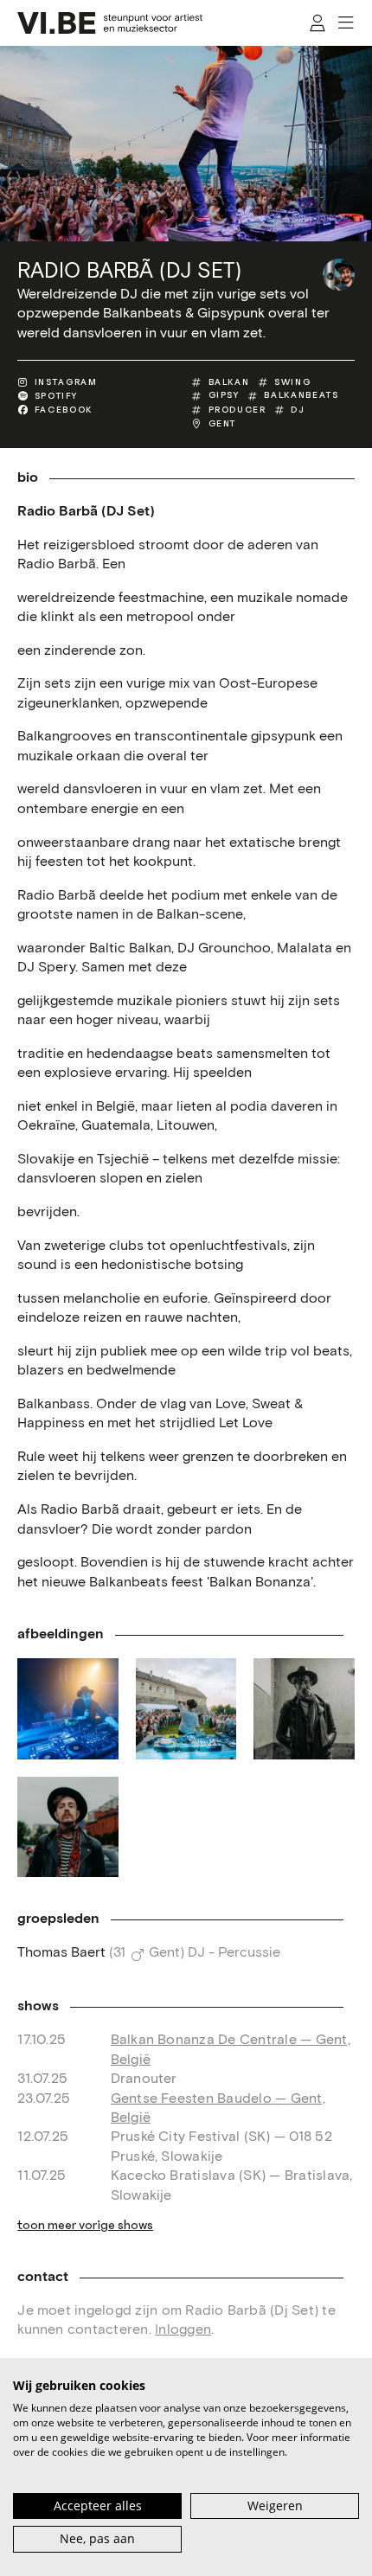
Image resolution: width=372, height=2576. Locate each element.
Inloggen (183, 2330)
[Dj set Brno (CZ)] (186, 1708)
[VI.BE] (110, 23)
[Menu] (347, 23)
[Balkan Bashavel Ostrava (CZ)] (67, 1708)
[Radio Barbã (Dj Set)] (339, 275)
